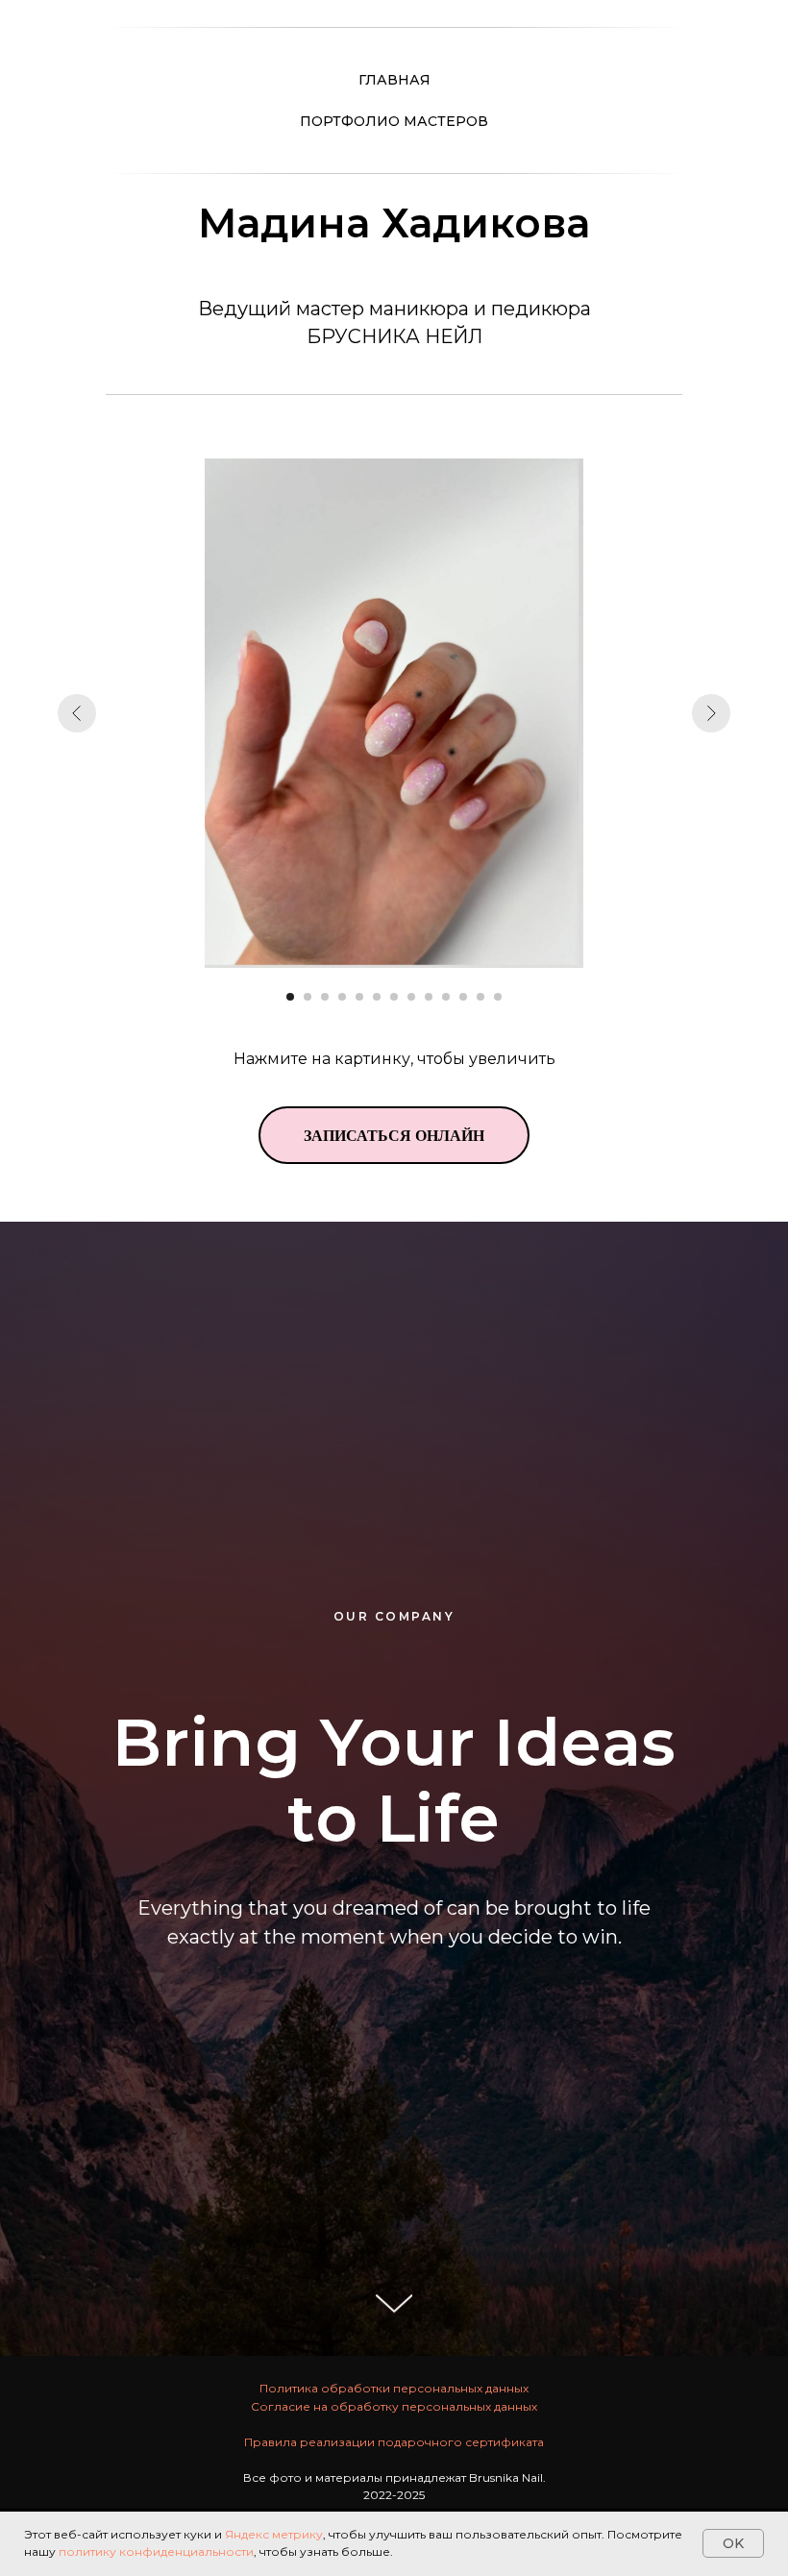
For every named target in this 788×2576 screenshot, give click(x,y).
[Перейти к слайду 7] (394, 997)
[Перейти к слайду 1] (290, 997)
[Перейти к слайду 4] (342, 997)
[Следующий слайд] (711, 713)
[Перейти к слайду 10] (446, 997)
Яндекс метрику (274, 2534)
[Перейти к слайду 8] (411, 997)
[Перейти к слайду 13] (498, 997)
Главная (394, 80)
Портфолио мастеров (394, 121)
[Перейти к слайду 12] (480, 997)
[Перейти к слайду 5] (359, 997)
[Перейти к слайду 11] (463, 997)
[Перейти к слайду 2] (308, 997)
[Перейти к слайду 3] (325, 997)
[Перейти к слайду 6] (377, 997)
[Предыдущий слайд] (77, 713)
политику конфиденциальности (156, 2551)
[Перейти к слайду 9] (429, 997)
